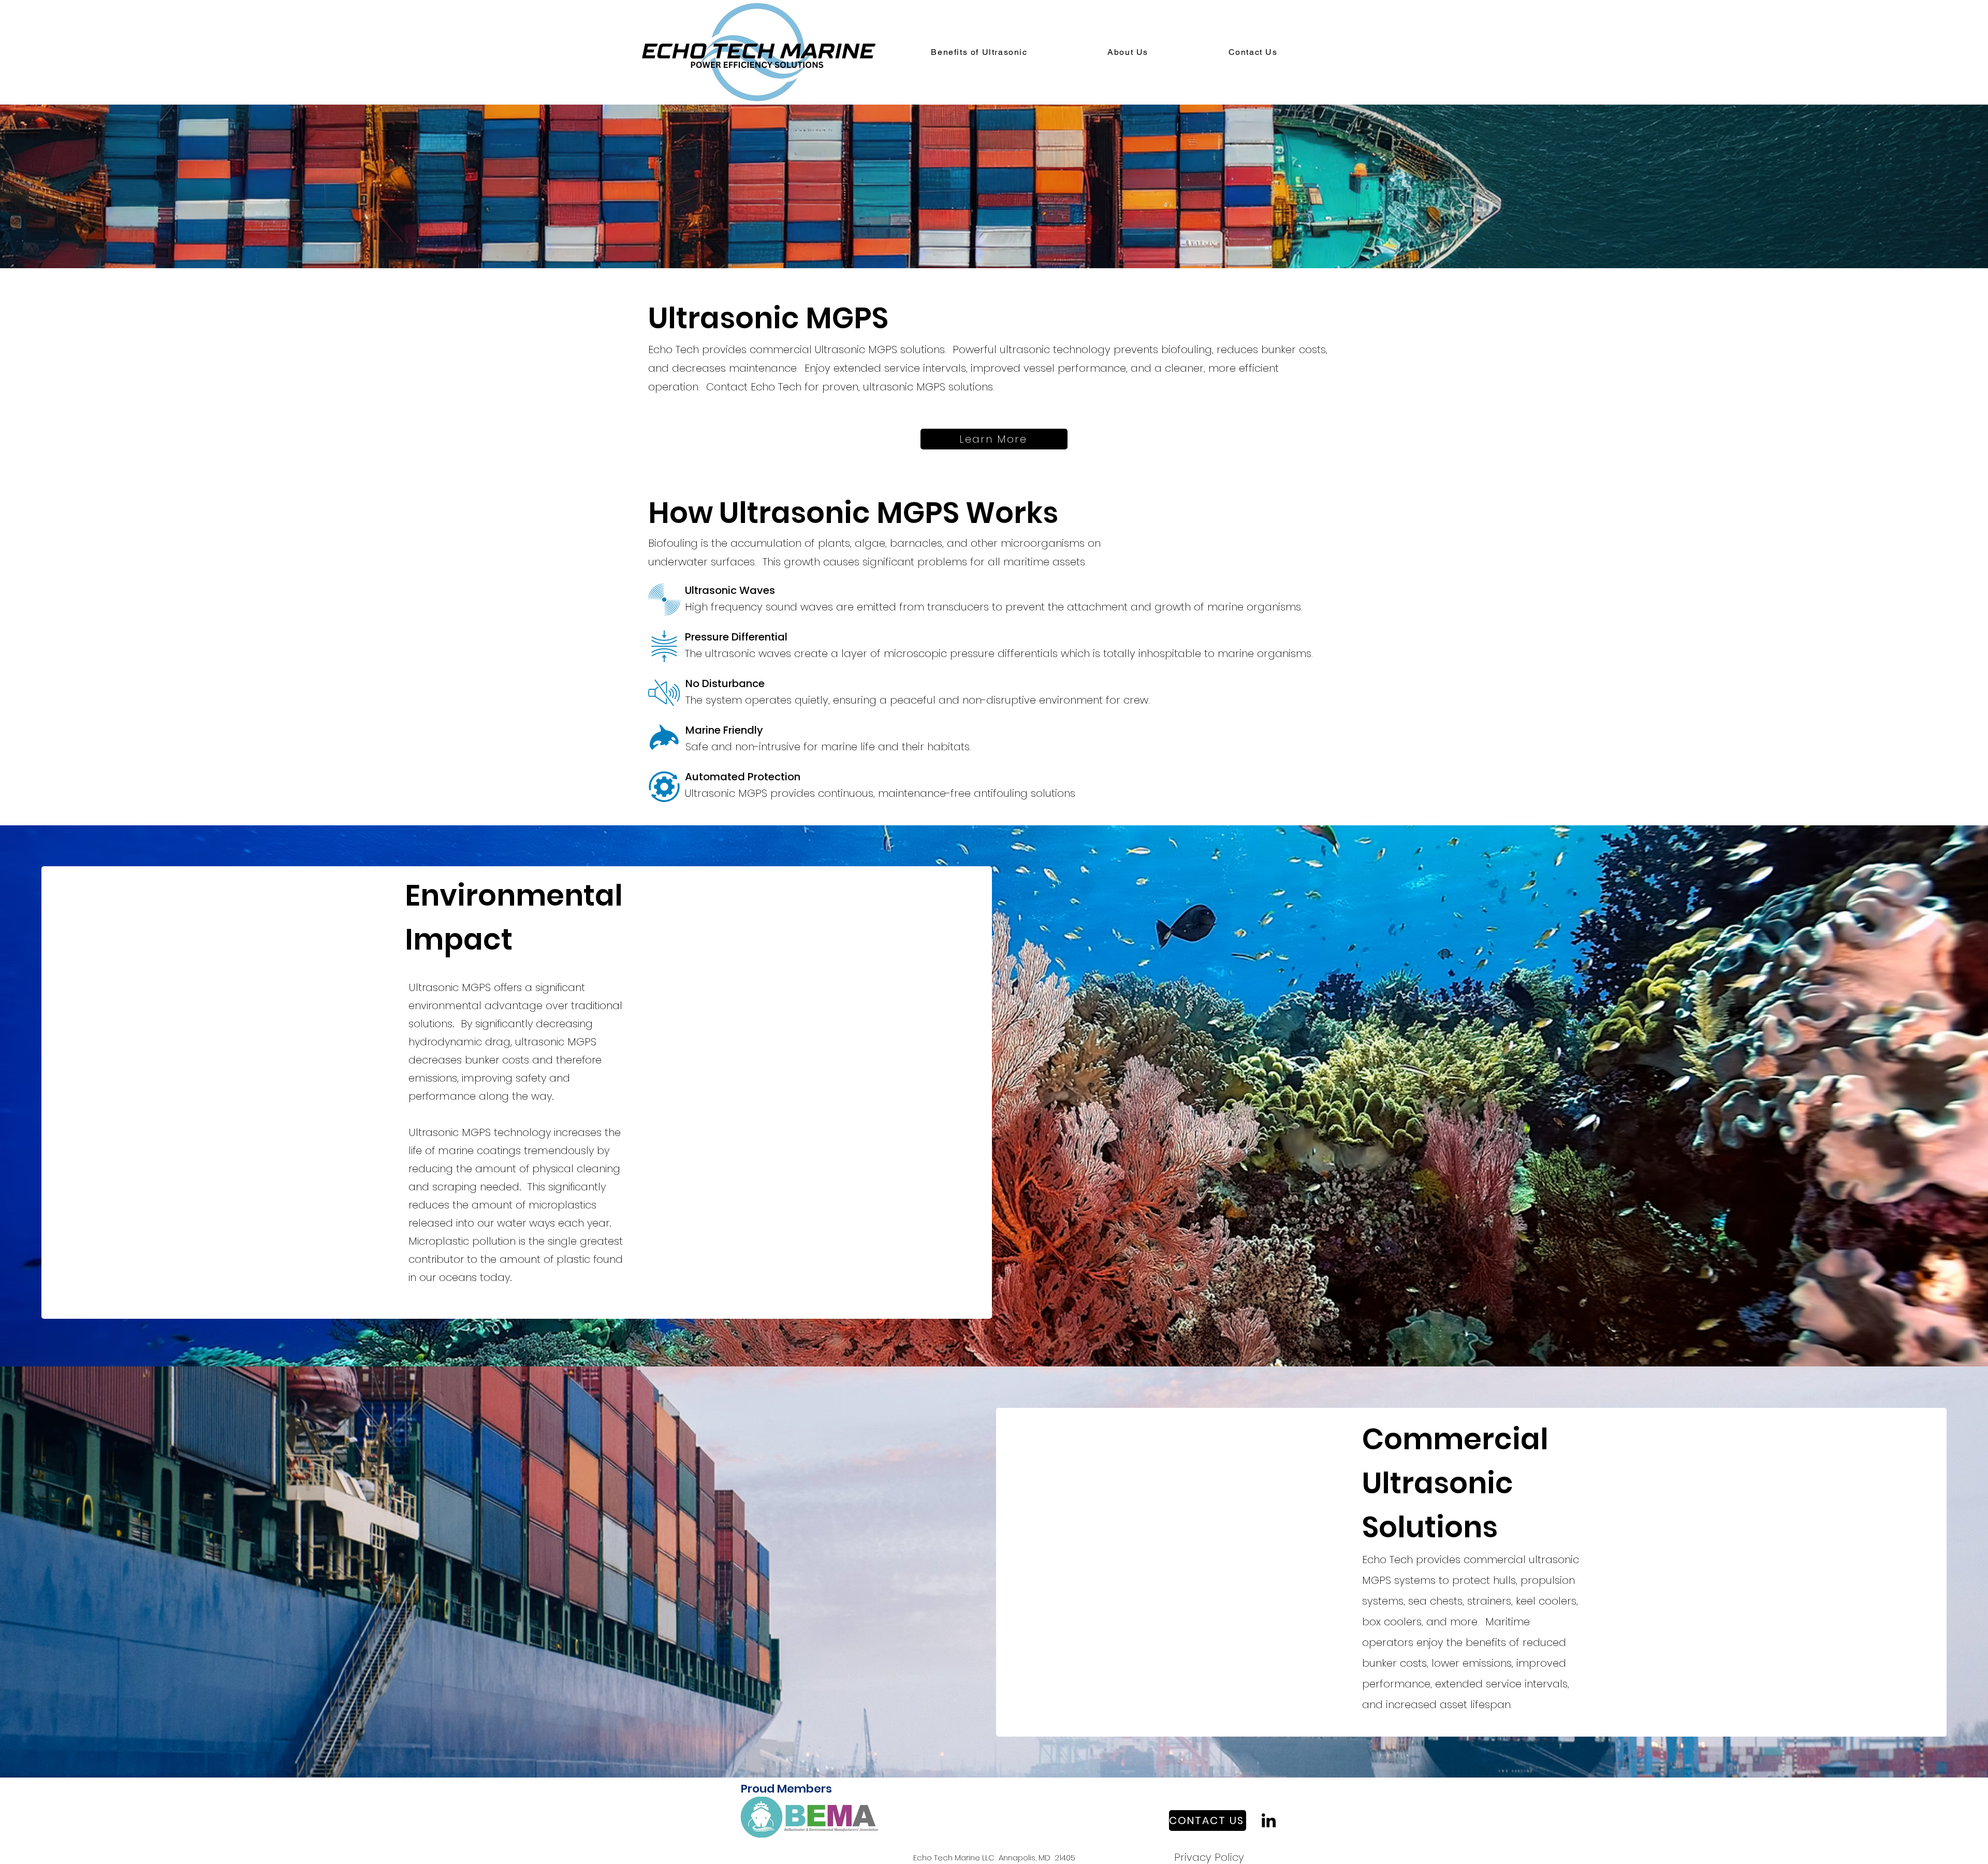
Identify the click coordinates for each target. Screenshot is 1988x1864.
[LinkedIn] (1269, 1820)
